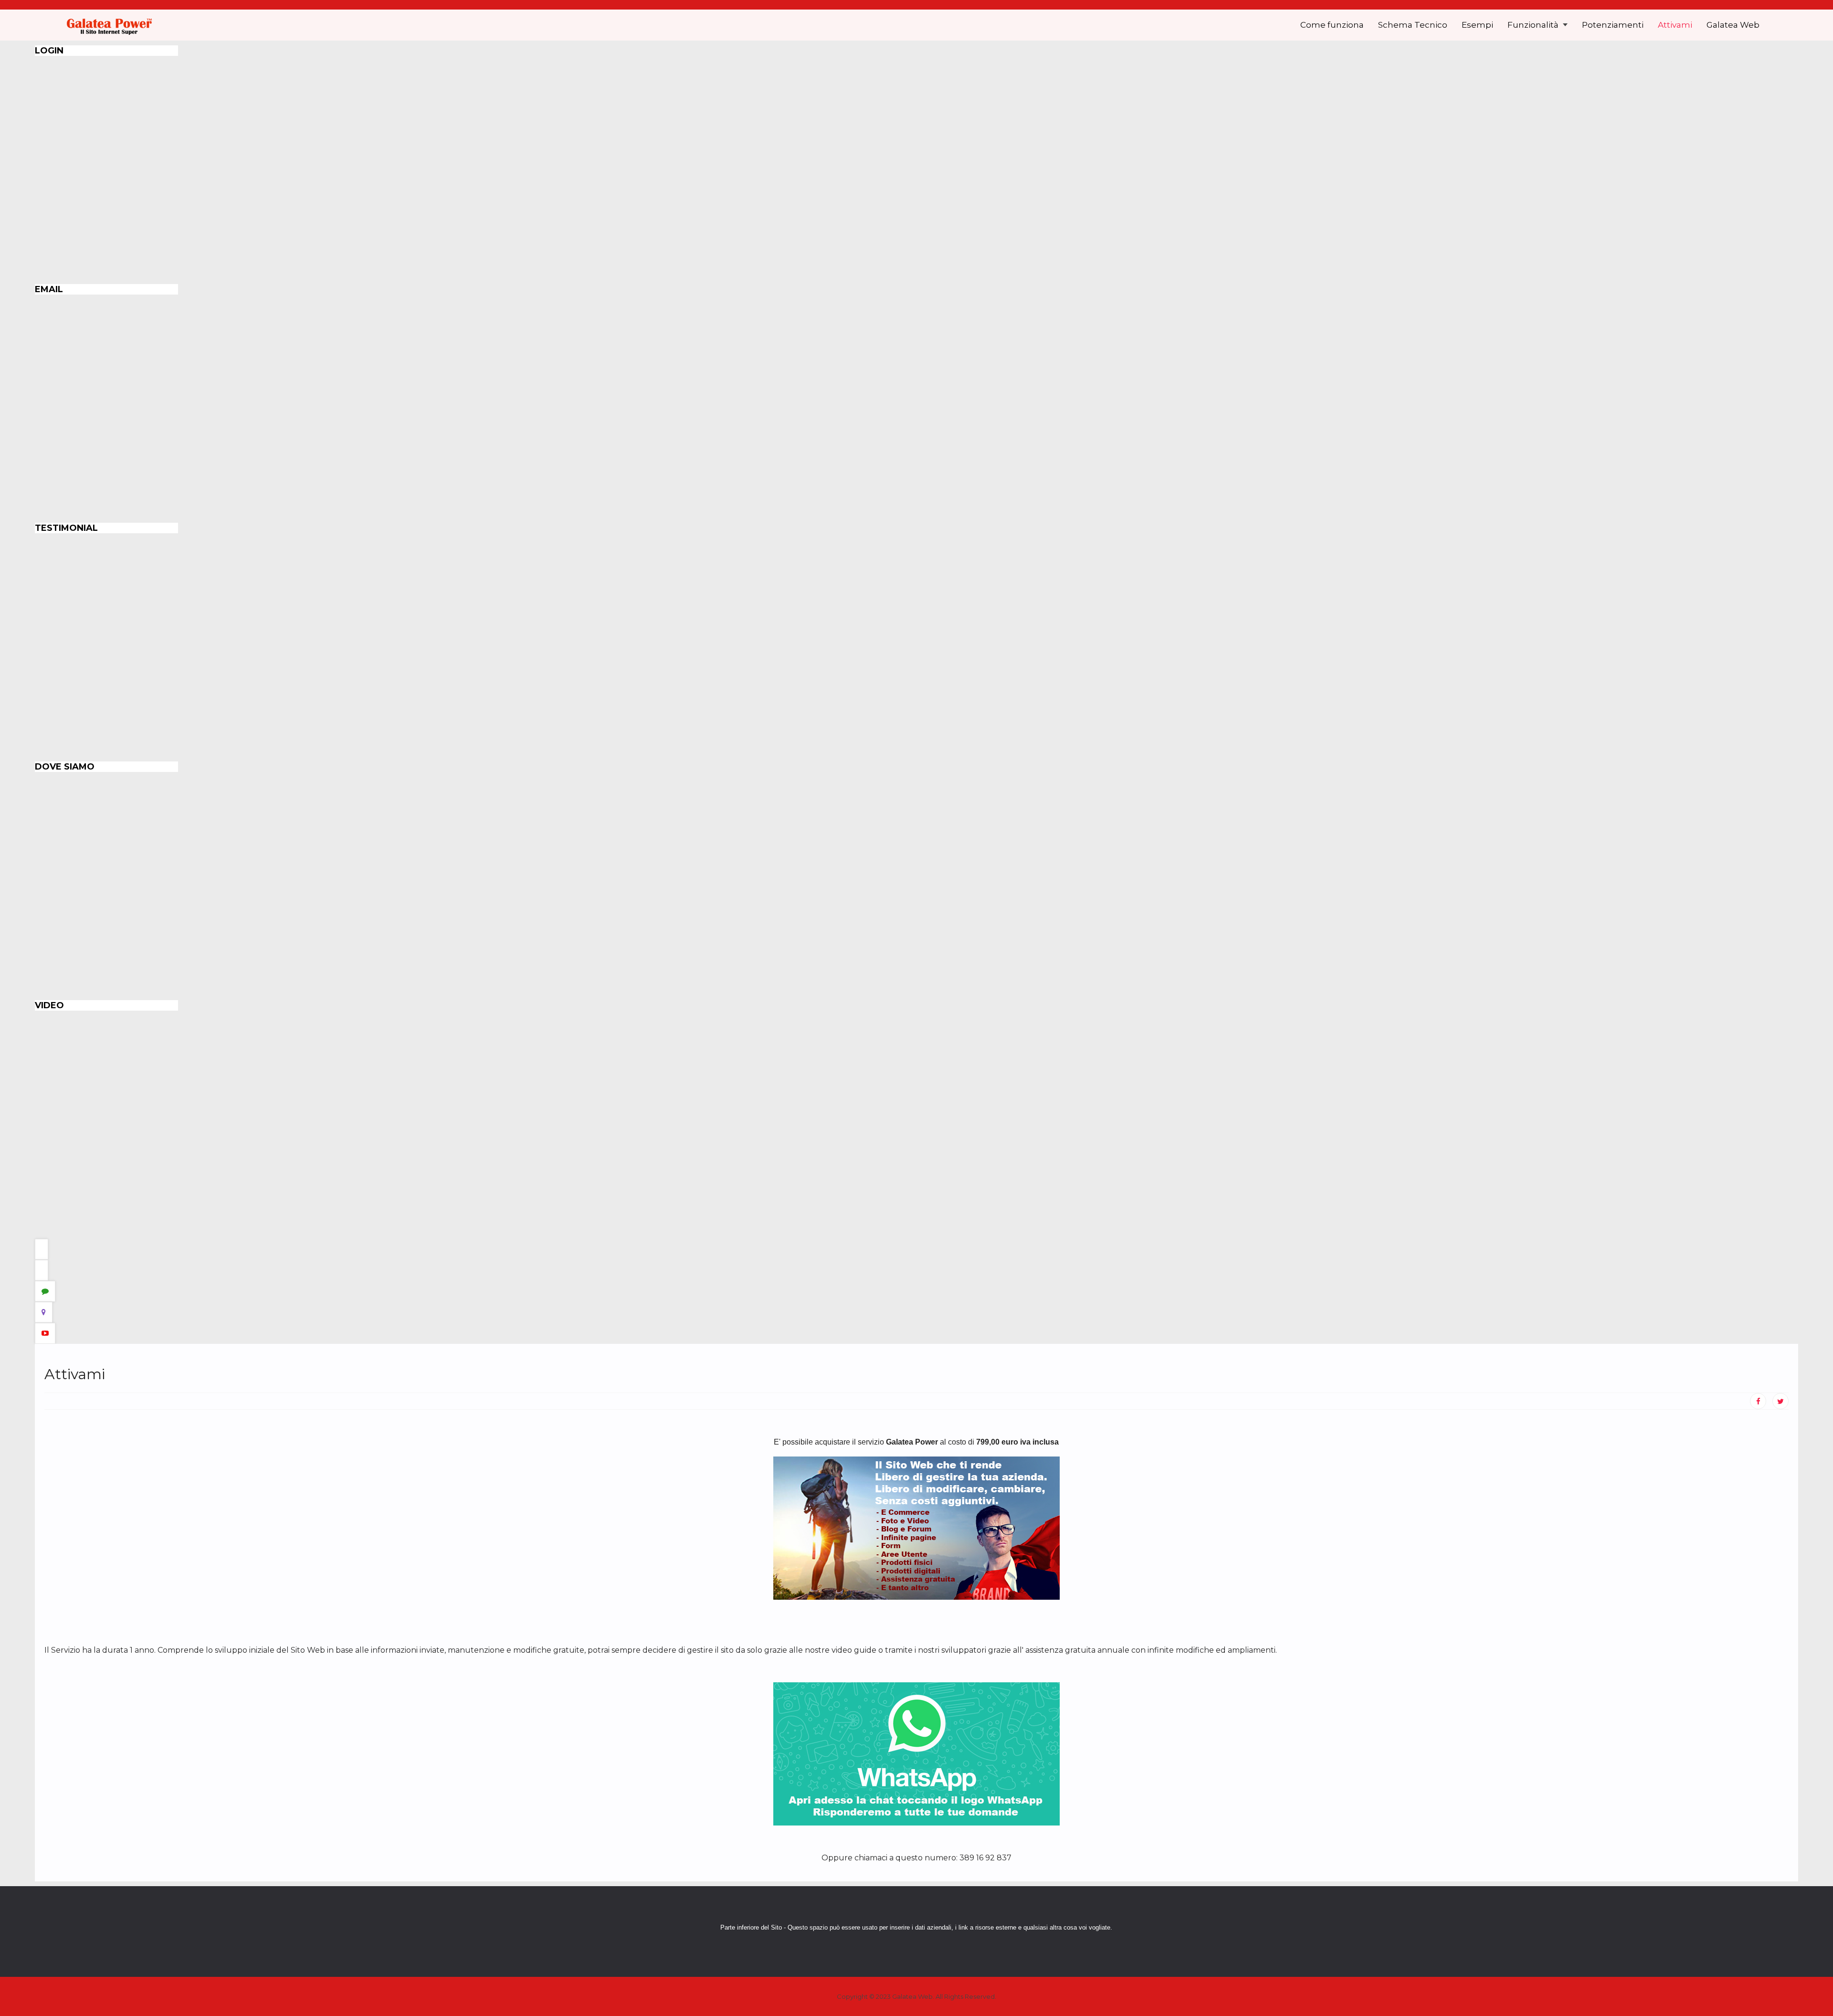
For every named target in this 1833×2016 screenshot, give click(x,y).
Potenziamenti (1613, 25)
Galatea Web (1733, 25)
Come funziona (1332, 25)
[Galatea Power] (109, 25)
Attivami (1675, 25)
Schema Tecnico (1413, 25)
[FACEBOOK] (1758, 1401)
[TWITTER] (1780, 1401)
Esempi (1477, 25)
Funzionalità (1534, 25)
